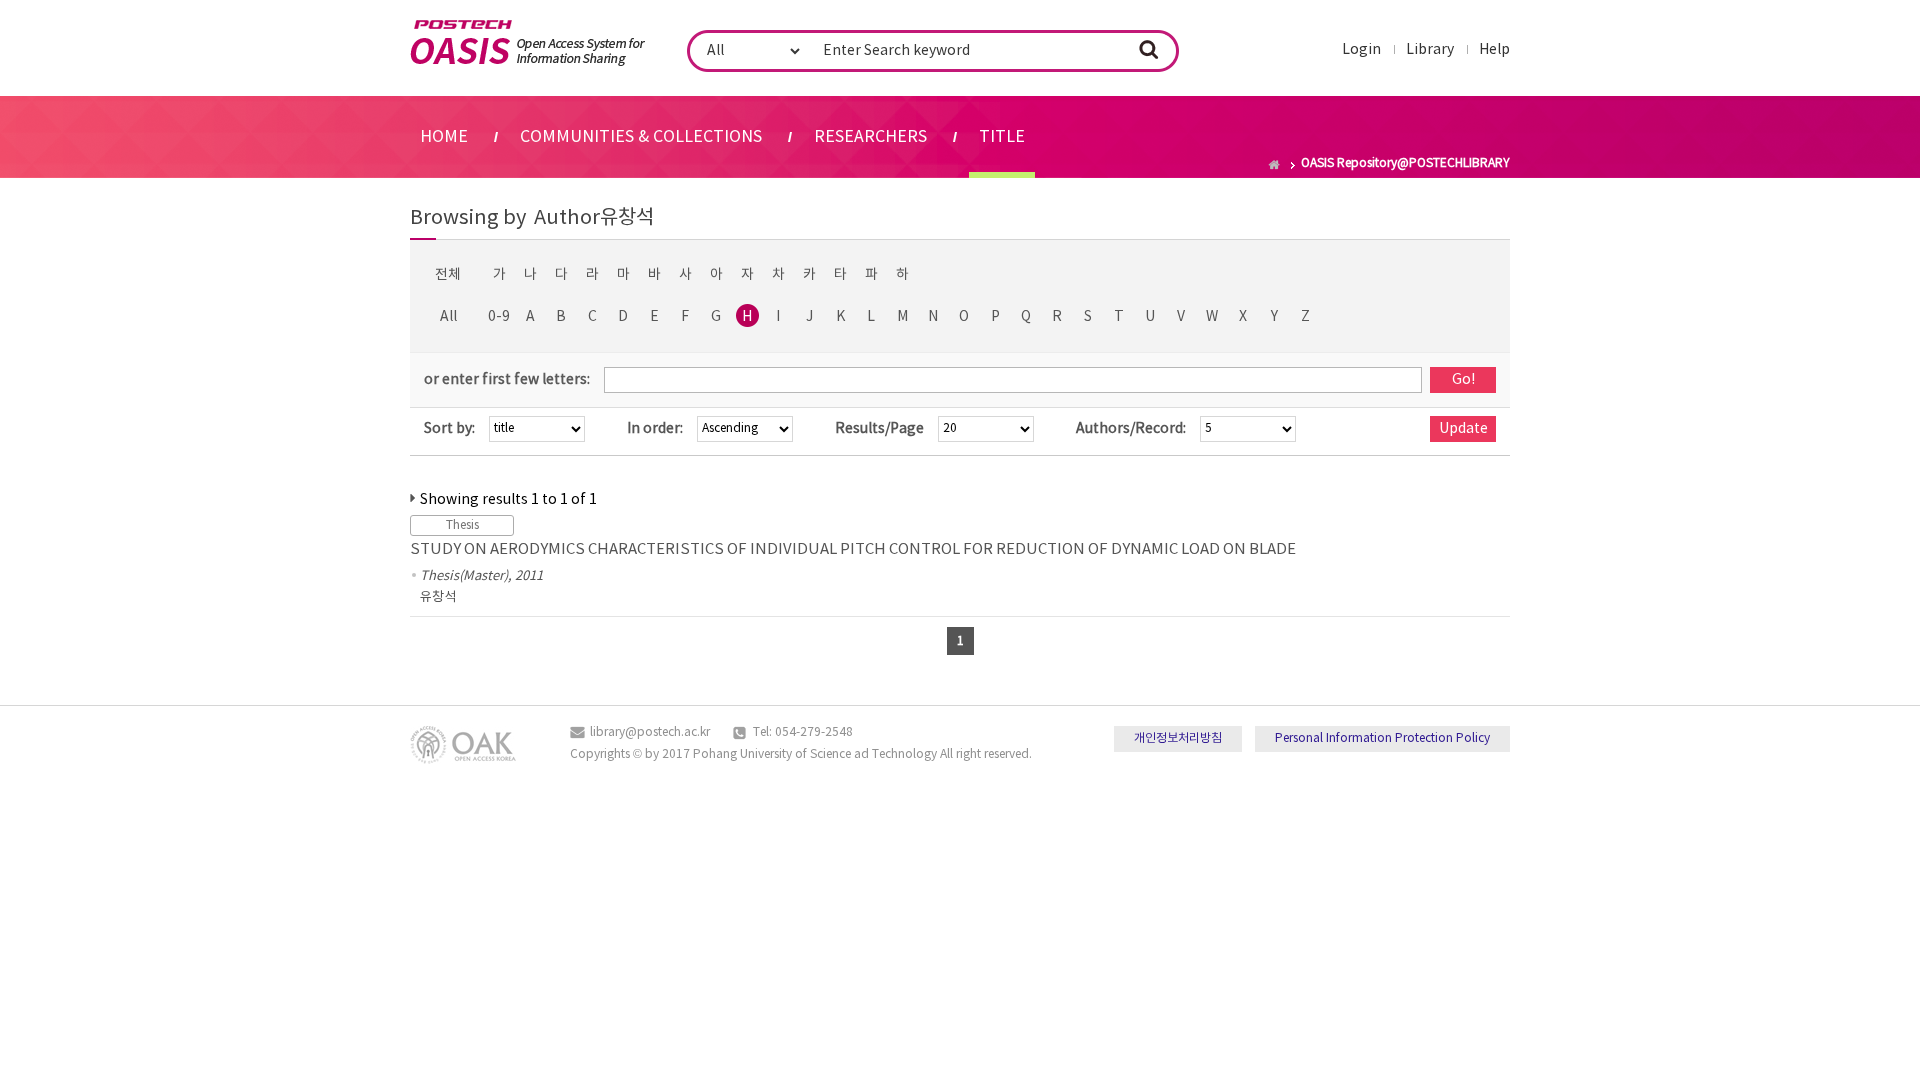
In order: (655, 429)
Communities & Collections (641, 137)
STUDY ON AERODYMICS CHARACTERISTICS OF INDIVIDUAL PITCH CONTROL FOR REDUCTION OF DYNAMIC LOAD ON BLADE (853, 549)
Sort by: (449, 429)
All (448, 317)
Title (1002, 137)
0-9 (499, 317)
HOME (444, 137)
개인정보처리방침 (1178, 738)
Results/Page (879, 429)
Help (1494, 50)
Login (1361, 50)
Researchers (870, 137)
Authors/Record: (1131, 429)
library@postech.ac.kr (650, 732)
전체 (448, 275)
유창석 (438, 597)
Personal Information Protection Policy (1382, 738)
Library (1430, 50)
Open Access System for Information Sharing (527, 43)
